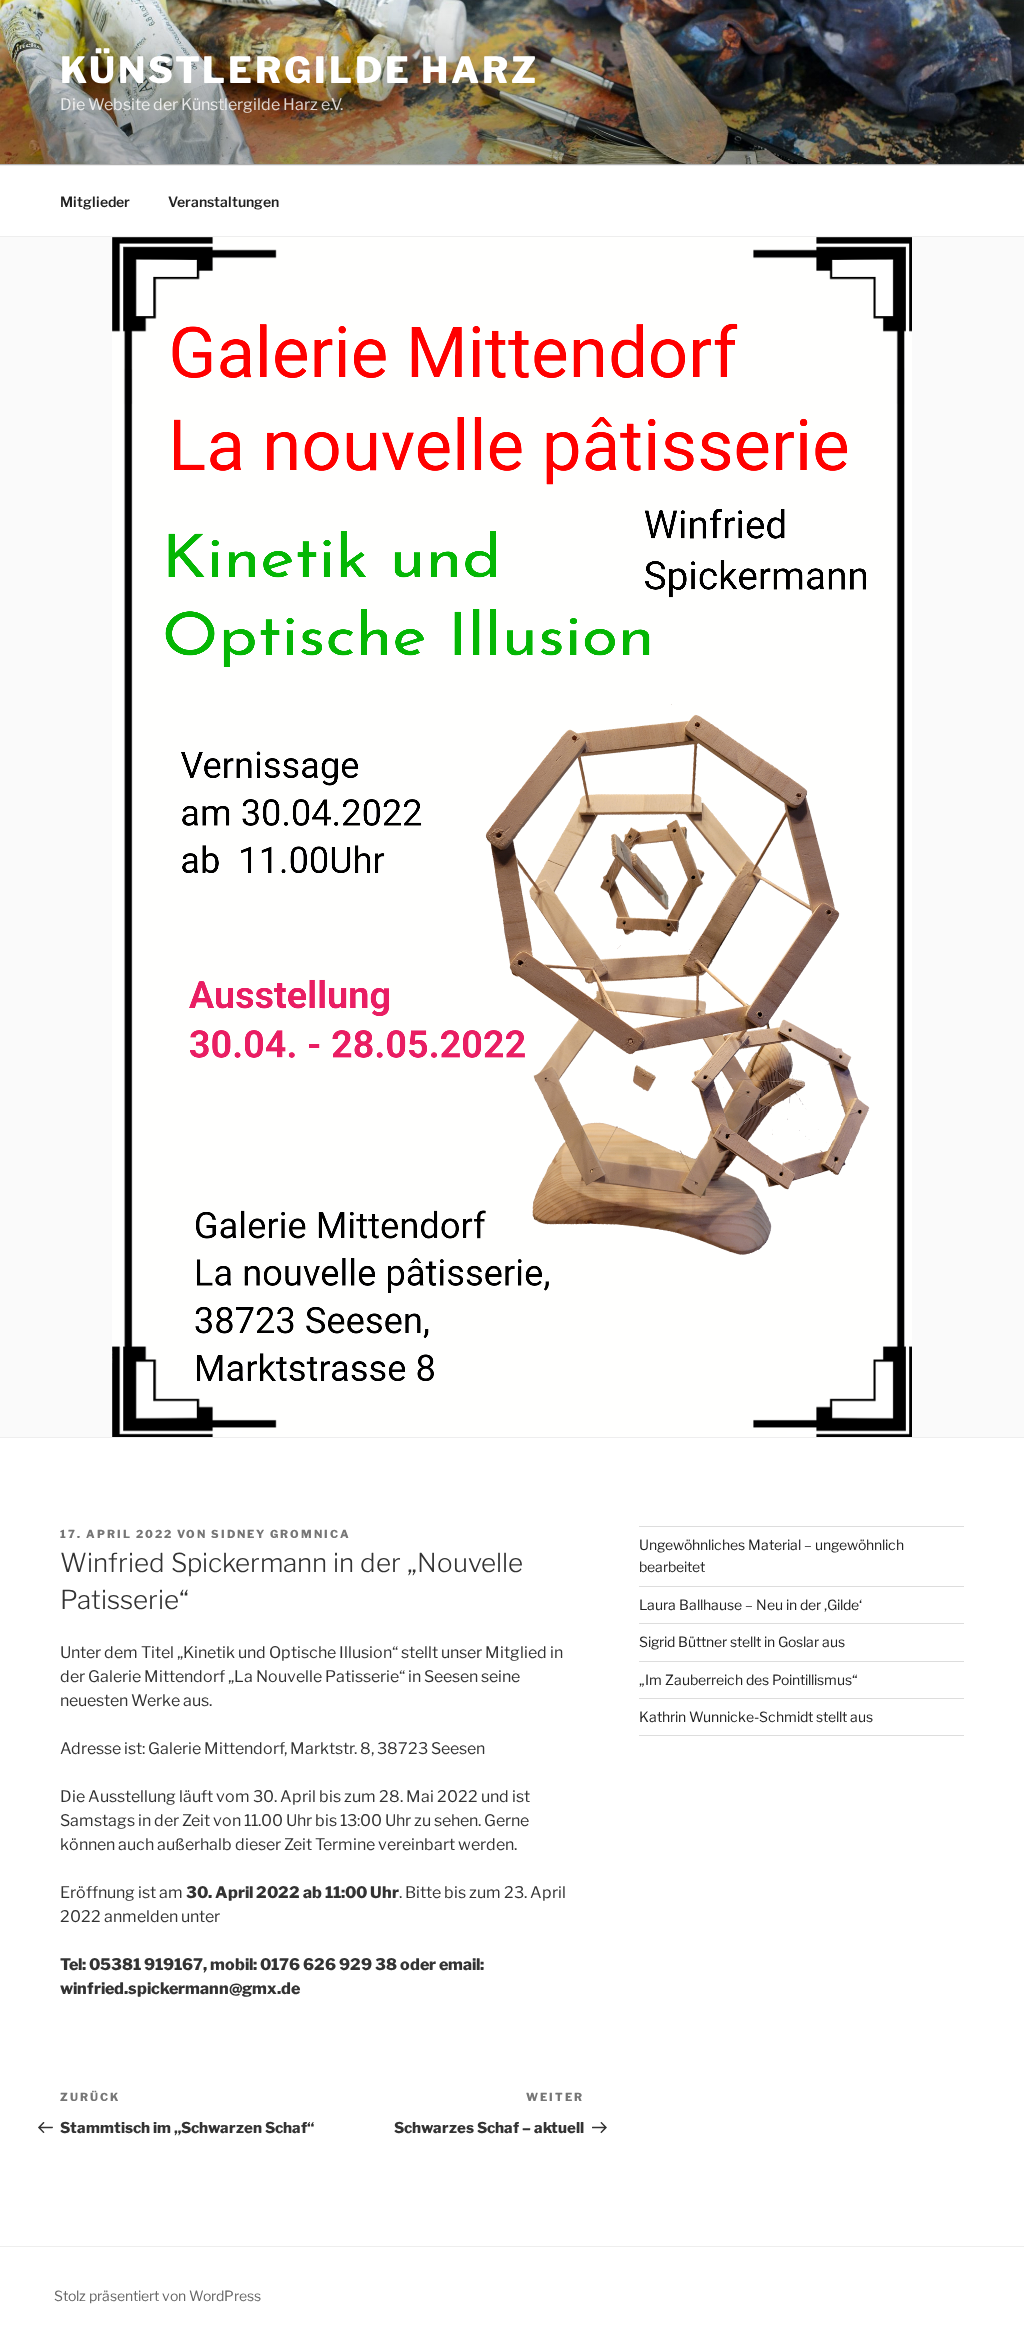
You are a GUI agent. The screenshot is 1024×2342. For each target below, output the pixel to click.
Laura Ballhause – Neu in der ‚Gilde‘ (750, 1604)
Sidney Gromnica (281, 1534)
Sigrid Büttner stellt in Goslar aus (742, 1641)
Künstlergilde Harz (299, 70)
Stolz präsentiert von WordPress (157, 2295)
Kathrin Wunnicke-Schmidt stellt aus (756, 1716)
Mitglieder (95, 201)
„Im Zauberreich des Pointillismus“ (748, 1679)
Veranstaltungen (223, 201)
